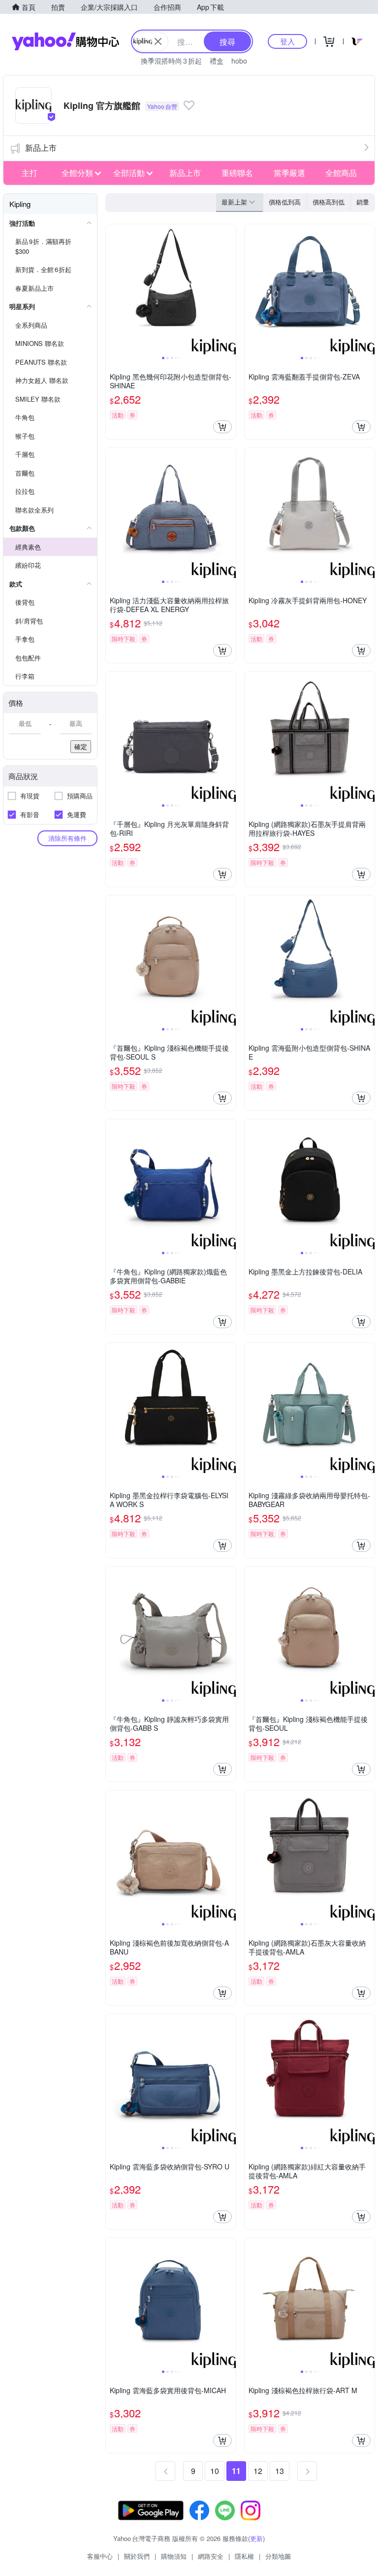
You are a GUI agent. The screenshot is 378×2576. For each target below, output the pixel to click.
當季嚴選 (289, 173)
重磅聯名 (237, 173)
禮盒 (217, 61)
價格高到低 (329, 202)
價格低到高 (285, 202)
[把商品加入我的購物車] (222, 427)
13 (280, 2471)
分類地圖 (278, 2556)
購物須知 (174, 2556)
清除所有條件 (67, 838)
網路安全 (211, 2556)
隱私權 (244, 2556)
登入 (287, 41)
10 (215, 2471)
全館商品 (341, 173)
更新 (256, 2538)
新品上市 (41, 148)
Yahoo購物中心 (65, 41)
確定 (81, 746)
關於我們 (137, 2556)
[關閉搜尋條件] (158, 41)
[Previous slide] (112, 289)
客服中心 (100, 2556)
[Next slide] (229, 289)
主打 (30, 173)
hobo (239, 61)
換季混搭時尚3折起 (171, 61)
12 (258, 2471)
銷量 (363, 202)
